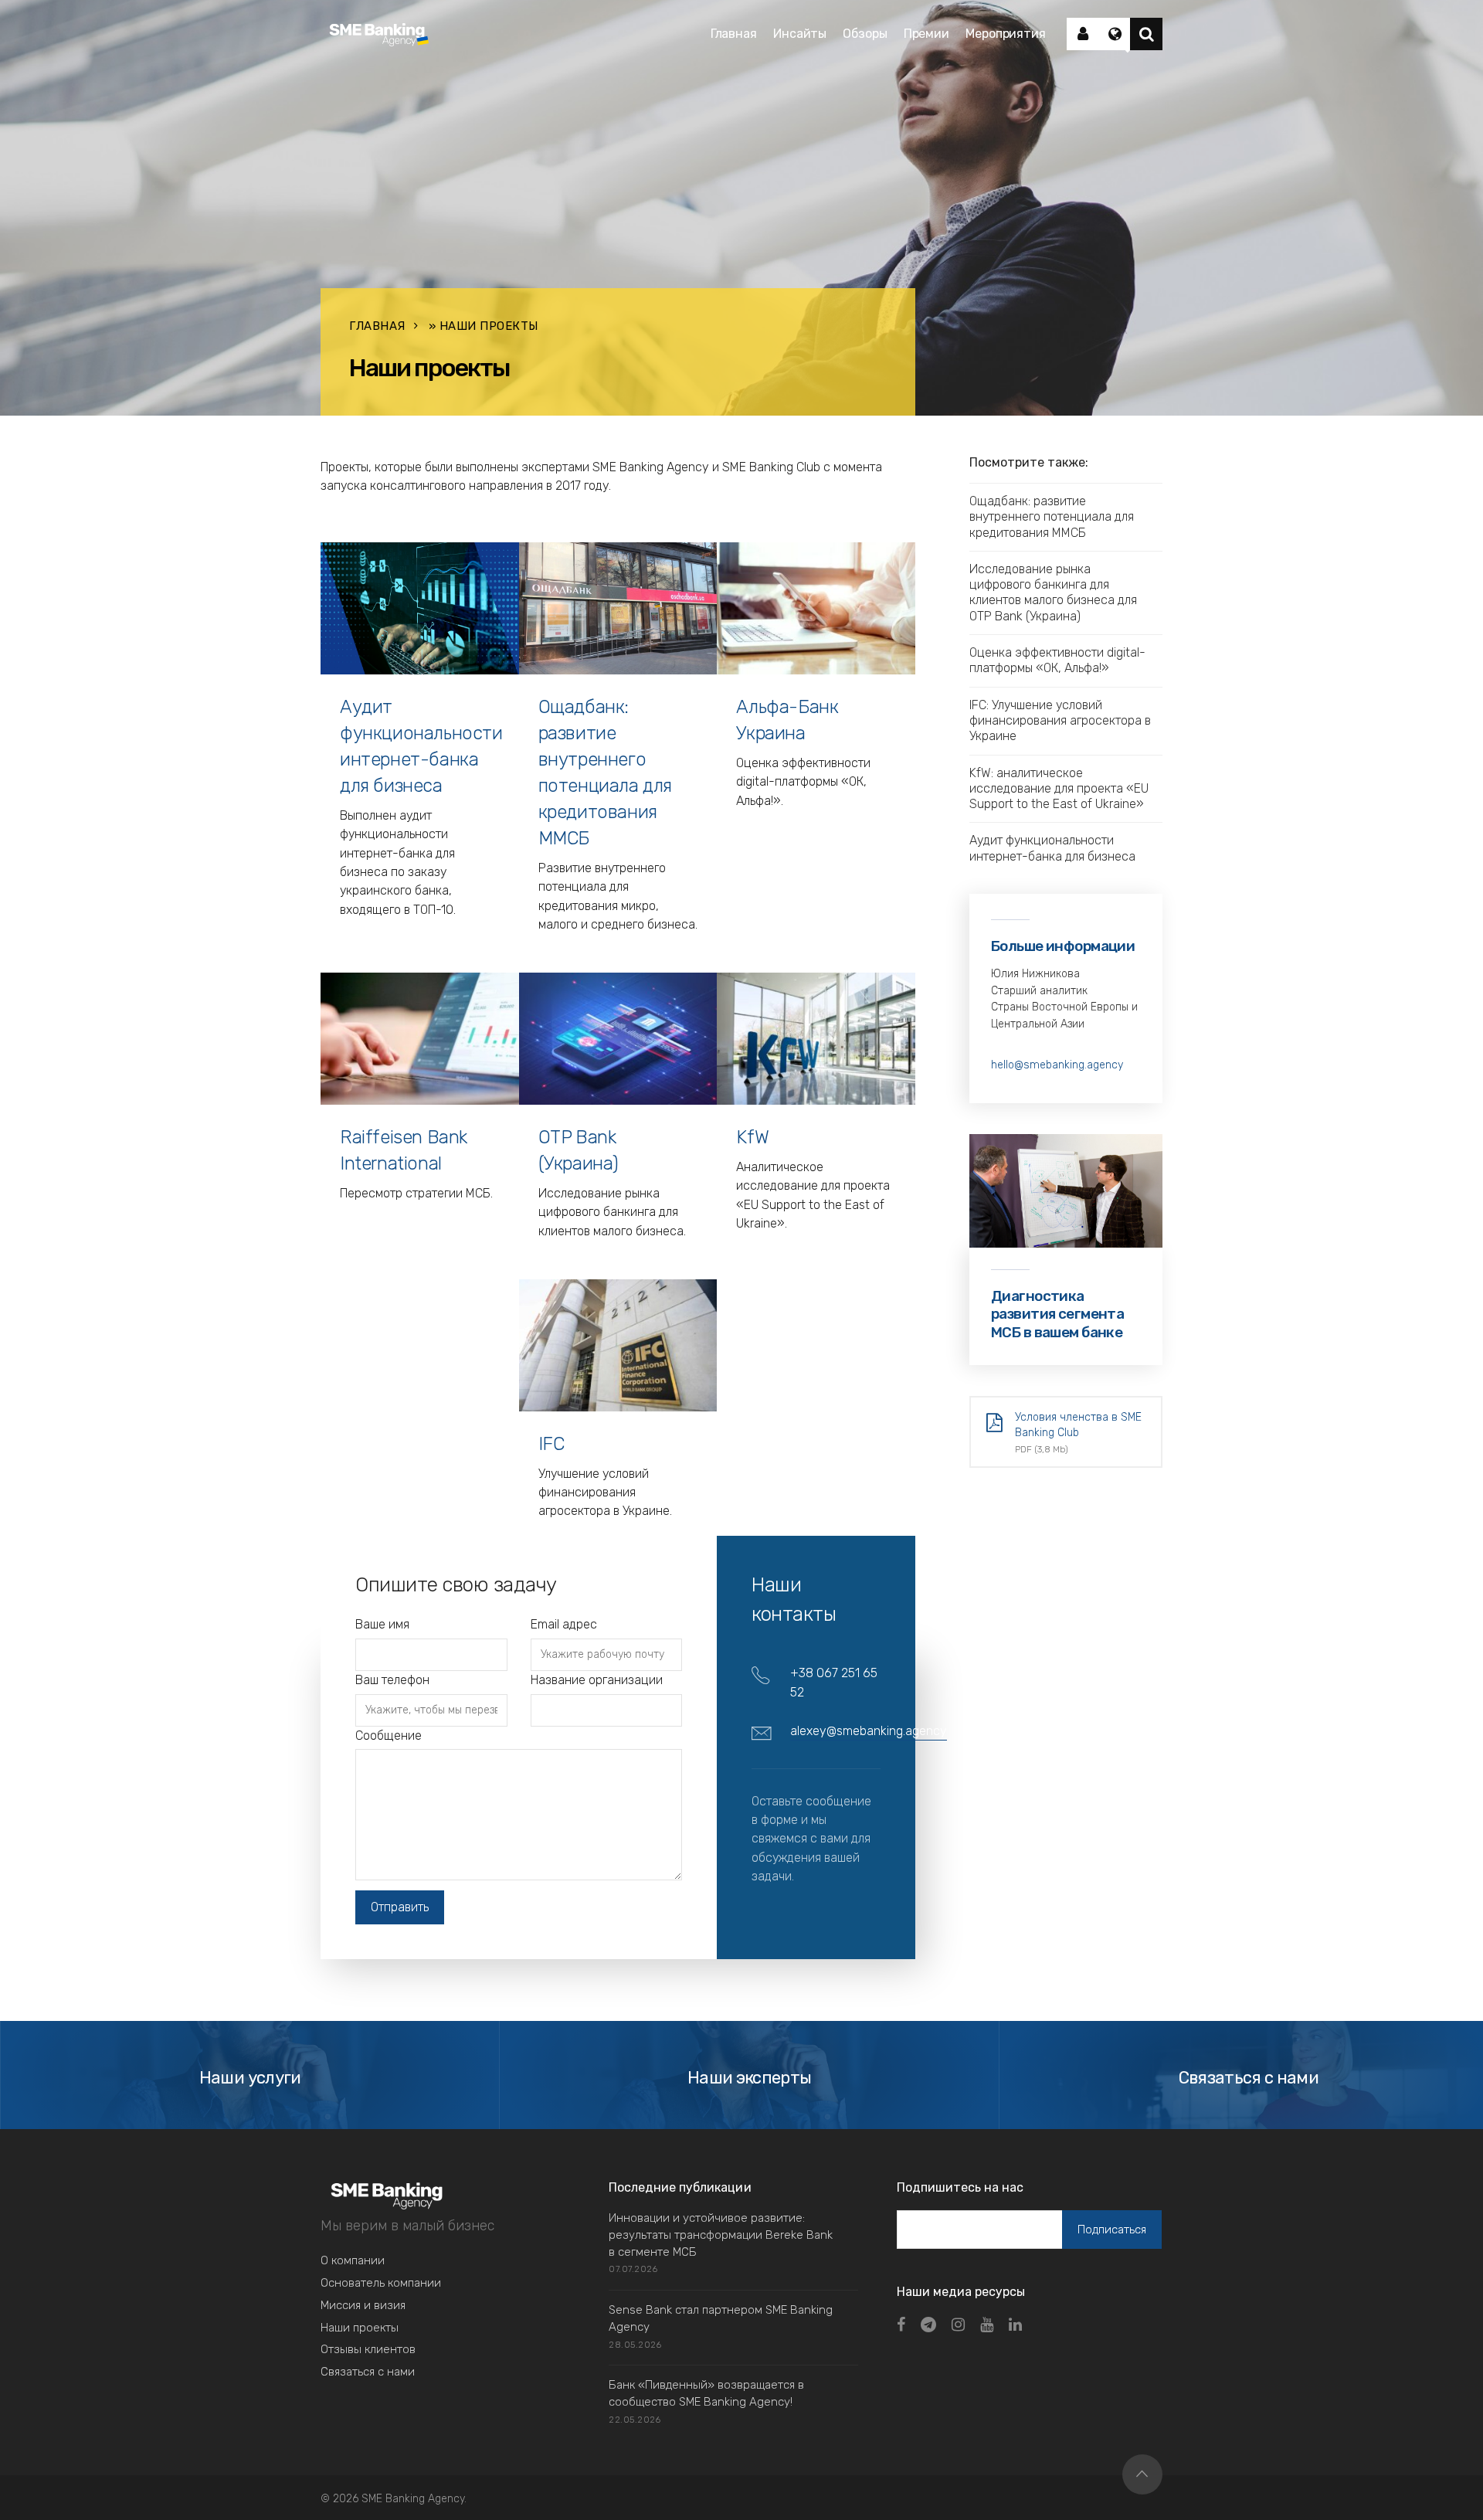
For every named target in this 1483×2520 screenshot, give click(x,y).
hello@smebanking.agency (1057, 1065)
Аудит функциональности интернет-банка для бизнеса (1052, 848)
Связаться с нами (368, 2372)
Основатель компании (381, 2283)
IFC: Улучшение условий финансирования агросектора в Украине (1060, 721)
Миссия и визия (363, 2305)
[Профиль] (1083, 34)
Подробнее (385, 928)
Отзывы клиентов (368, 2349)
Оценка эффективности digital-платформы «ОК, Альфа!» (1057, 660)
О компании (353, 2260)
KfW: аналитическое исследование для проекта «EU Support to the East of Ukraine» (1059, 789)
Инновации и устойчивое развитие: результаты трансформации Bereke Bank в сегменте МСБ (721, 2235)
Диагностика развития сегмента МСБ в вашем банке (1057, 1314)
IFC (551, 1444)
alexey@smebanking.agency (869, 1731)
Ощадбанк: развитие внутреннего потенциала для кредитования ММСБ (1052, 517)
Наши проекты (360, 2328)
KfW (752, 1137)
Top (1142, 2474)
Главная (377, 326)
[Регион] (1115, 34)
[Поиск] (1146, 34)
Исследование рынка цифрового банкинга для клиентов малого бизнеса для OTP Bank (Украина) (1053, 593)
